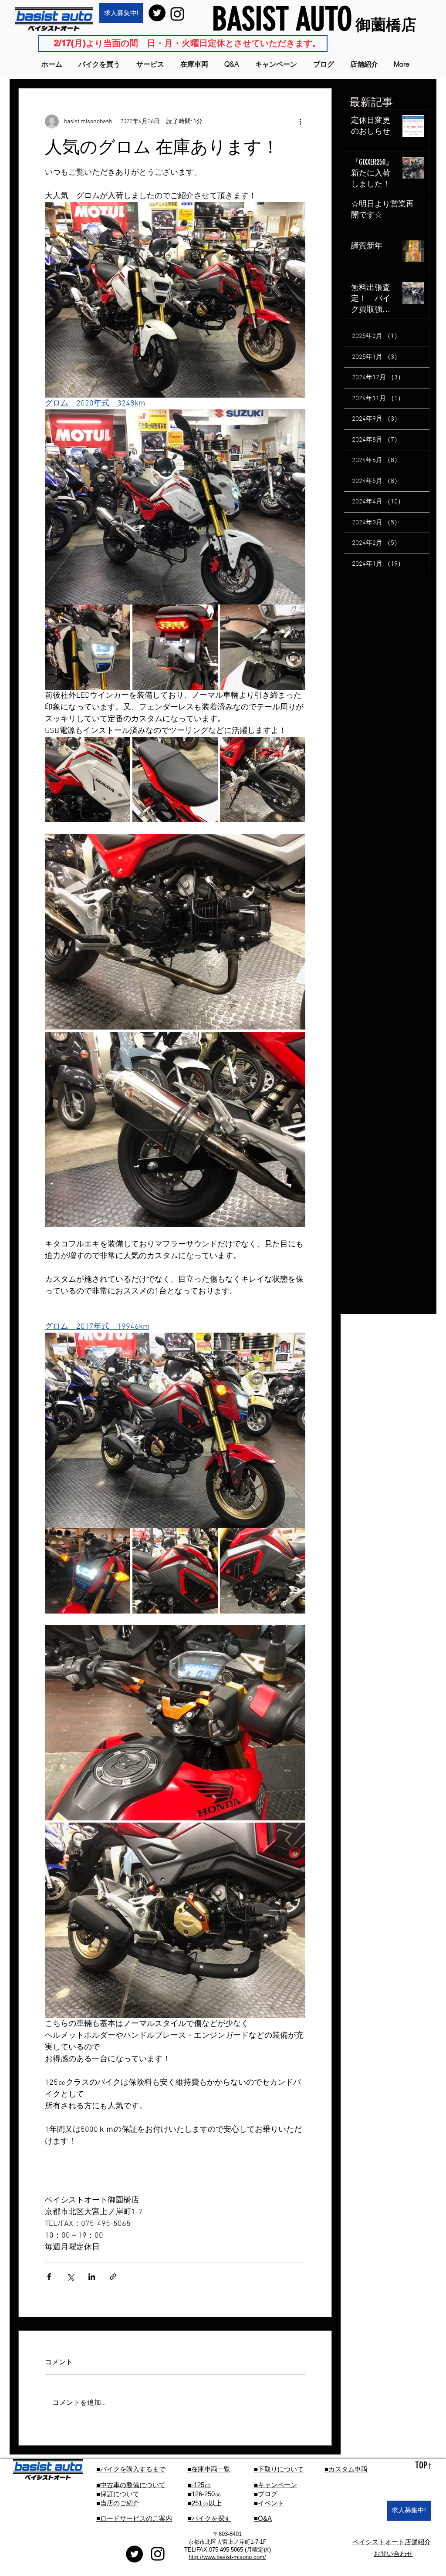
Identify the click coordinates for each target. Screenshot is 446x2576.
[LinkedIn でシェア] (92, 2277)
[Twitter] (157, 13)
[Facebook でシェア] (49, 2277)
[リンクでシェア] (113, 2277)
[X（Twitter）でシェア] (70, 2277)
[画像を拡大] (88, 647)
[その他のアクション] (300, 122)
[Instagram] (177, 14)
